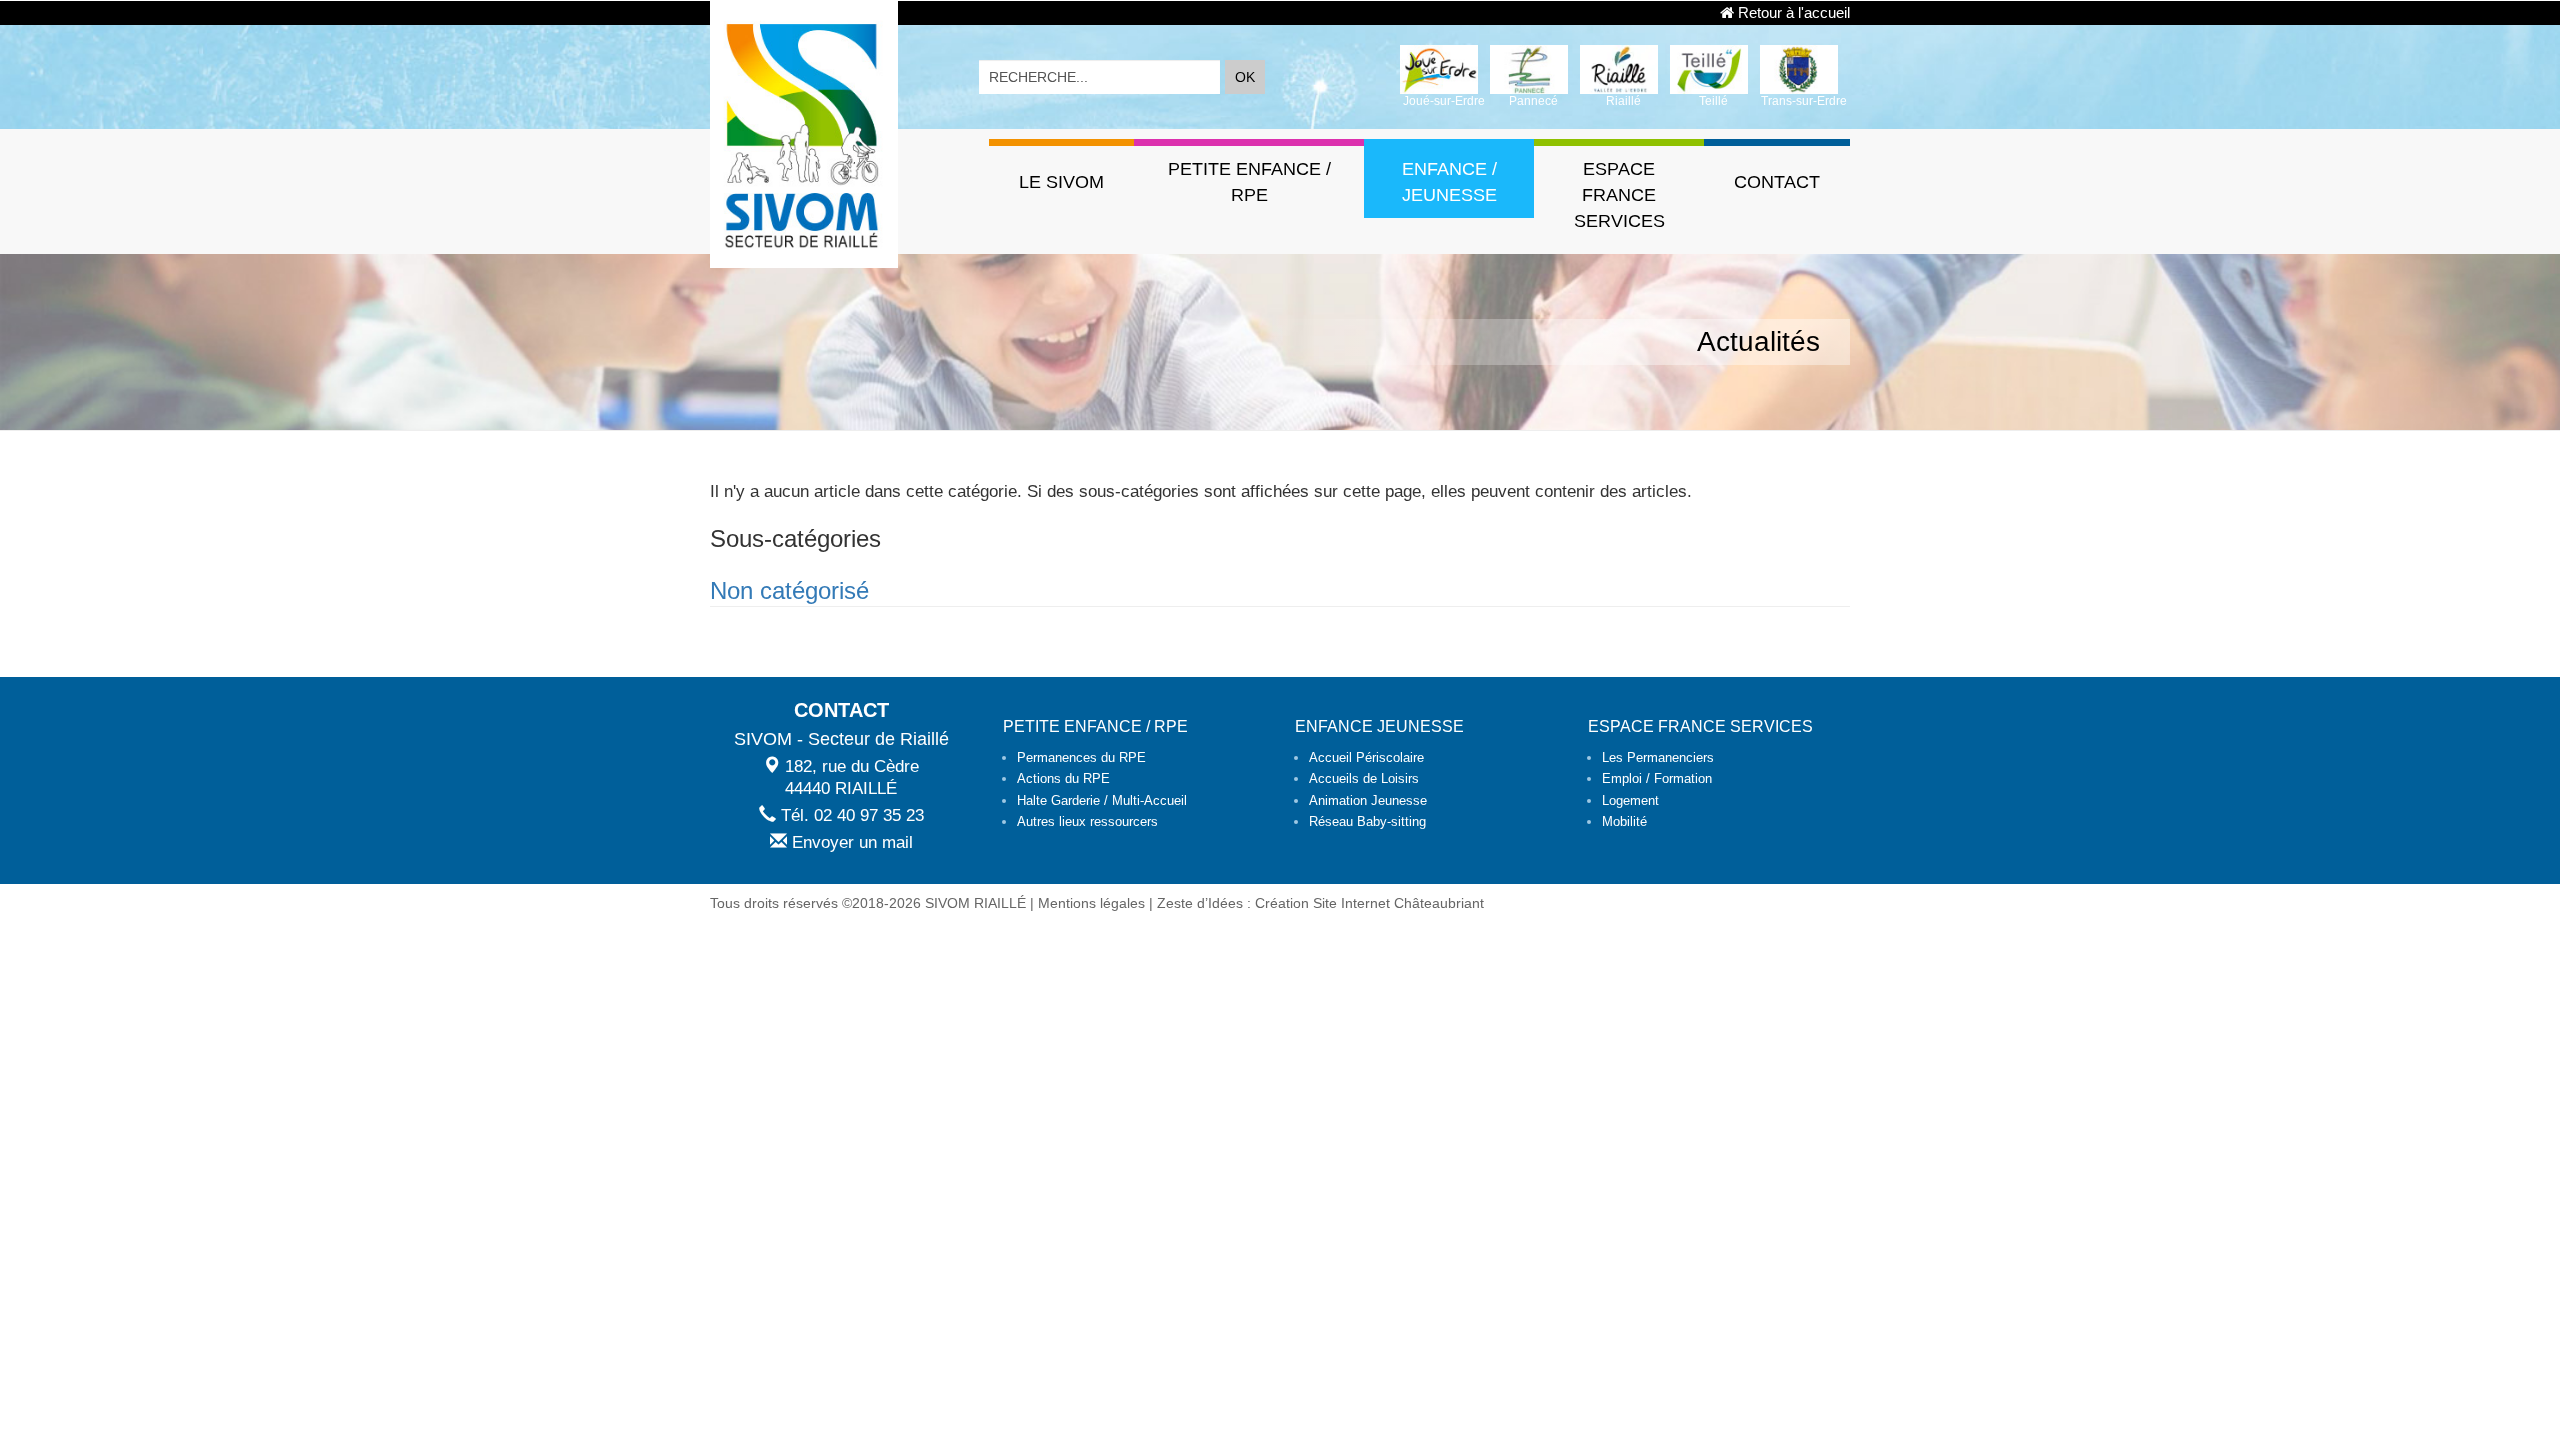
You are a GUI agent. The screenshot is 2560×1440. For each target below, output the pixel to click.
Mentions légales (1091, 903)
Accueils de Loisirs (1364, 778)
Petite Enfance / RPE (1249, 182)
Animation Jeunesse (1368, 800)
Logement (1630, 800)
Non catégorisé (789, 590)
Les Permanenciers (1658, 757)
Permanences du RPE (1081, 757)
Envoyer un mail (850, 842)
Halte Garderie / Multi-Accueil (1102, 800)
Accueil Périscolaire (1366, 757)
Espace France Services (1619, 195)
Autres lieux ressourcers (1087, 821)
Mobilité (1624, 821)
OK (1245, 77)
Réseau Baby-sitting (1367, 821)
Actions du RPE (1063, 778)
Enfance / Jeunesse (1449, 182)
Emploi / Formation (1657, 778)
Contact (1777, 182)
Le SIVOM (1061, 182)
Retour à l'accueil (1792, 12)
